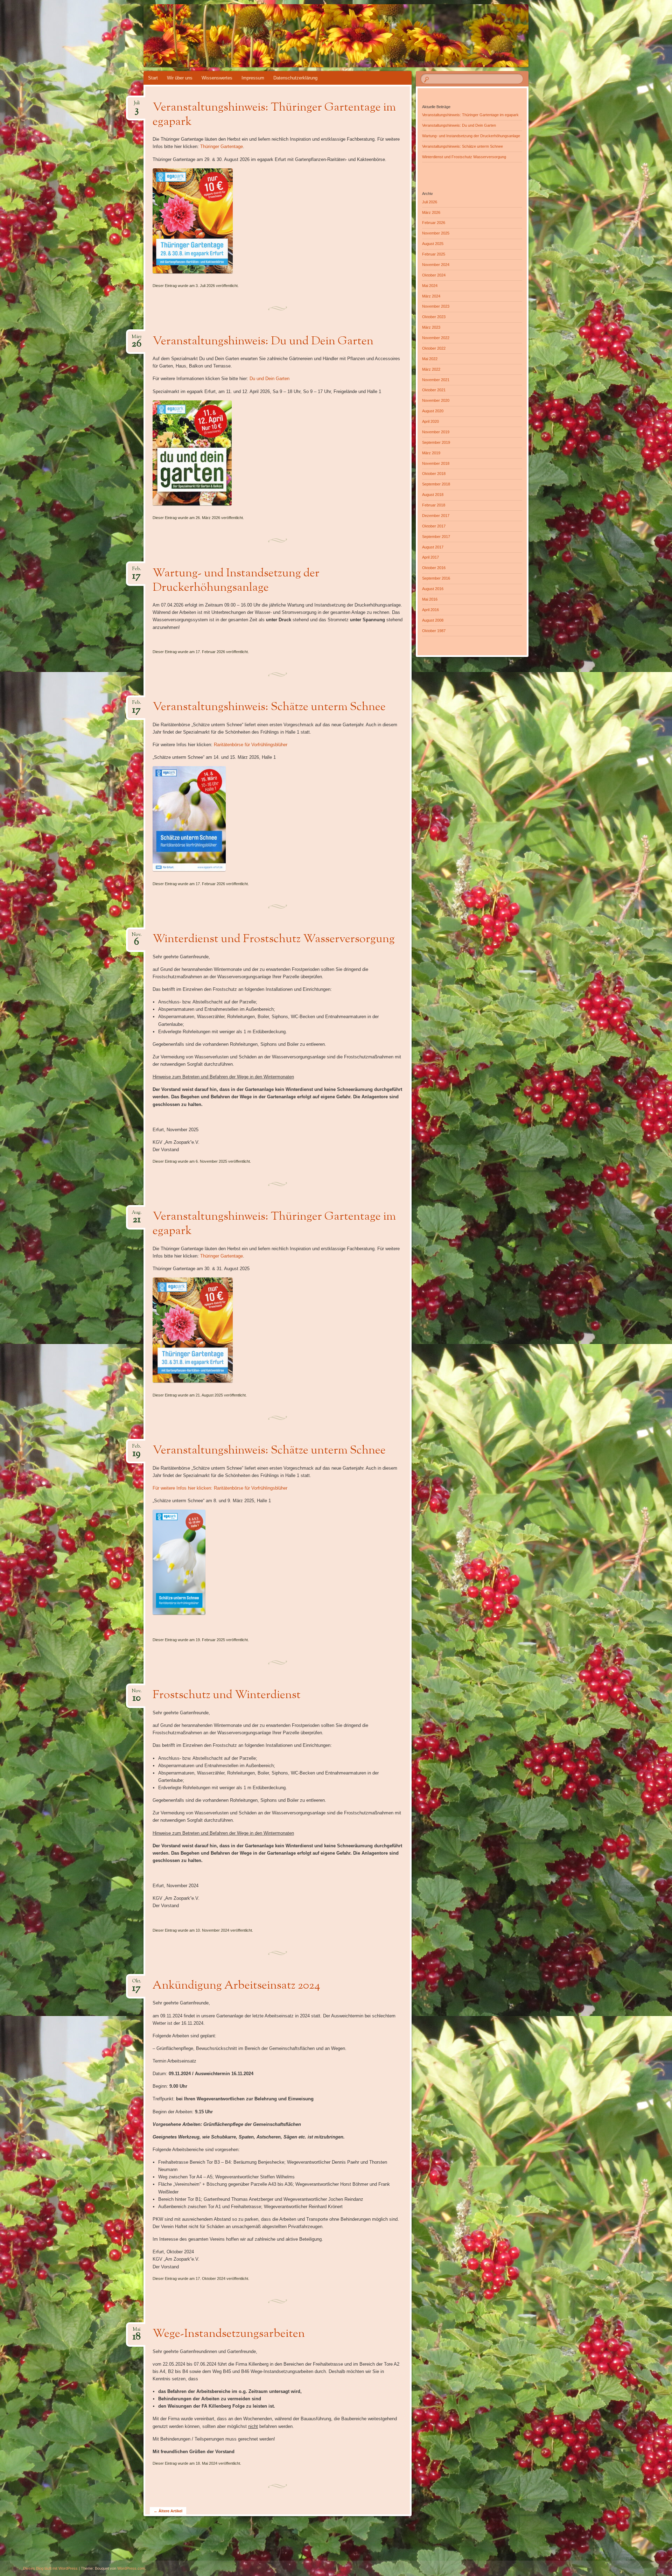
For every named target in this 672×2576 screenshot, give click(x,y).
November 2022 (436, 338)
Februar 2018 (434, 505)
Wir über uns (180, 78)
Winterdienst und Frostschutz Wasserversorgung (274, 939)
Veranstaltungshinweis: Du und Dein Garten (263, 342)
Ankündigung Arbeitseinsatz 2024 (236, 1986)
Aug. (136, 1215)
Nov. (136, 937)
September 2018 (436, 484)
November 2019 (436, 432)
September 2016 (436, 578)
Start (153, 78)
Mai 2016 (430, 599)
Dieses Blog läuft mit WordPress (50, 2568)
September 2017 (436, 537)
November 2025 (436, 233)
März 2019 (431, 453)
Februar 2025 (434, 254)
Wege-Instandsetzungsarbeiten (229, 2334)
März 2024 (431, 296)
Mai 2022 (430, 359)
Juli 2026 (430, 202)
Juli (137, 105)
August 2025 (433, 244)
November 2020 (436, 400)
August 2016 (433, 589)
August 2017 (433, 547)
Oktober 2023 (434, 317)
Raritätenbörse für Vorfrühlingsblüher (251, 745)
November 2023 (436, 306)
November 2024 (436, 265)
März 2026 (431, 212)
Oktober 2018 (434, 474)
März (137, 339)
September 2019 (436, 442)
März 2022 (431, 369)
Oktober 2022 (434, 348)
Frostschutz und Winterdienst (227, 1695)
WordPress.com (131, 2568)
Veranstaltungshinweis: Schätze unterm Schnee (269, 707)
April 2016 (430, 610)
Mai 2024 (430, 286)
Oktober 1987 (434, 631)
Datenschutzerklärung (295, 78)
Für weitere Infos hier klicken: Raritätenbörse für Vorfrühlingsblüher (220, 1488)
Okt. (136, 1983)
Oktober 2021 (434, 390)
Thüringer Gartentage (222, 146)
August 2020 (433, 411)
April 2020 (430, 421)
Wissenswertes (217, 78)
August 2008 (433, 620)
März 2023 (431, 327)
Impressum (253, 78)
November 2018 (436, 463)
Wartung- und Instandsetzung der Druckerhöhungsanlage (236, 581)
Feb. (137, 571)
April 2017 (430, 557)
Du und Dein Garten (269, 379)
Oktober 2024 (434, 275)
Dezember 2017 (436, 516)
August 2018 (433, 495)
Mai (137, 2332)
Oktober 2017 (434, 526)
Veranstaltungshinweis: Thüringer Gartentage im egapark (274, 115)
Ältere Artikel (168, 2511)
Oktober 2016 (434, 568)
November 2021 (436, 380)
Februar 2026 (434, 223)
